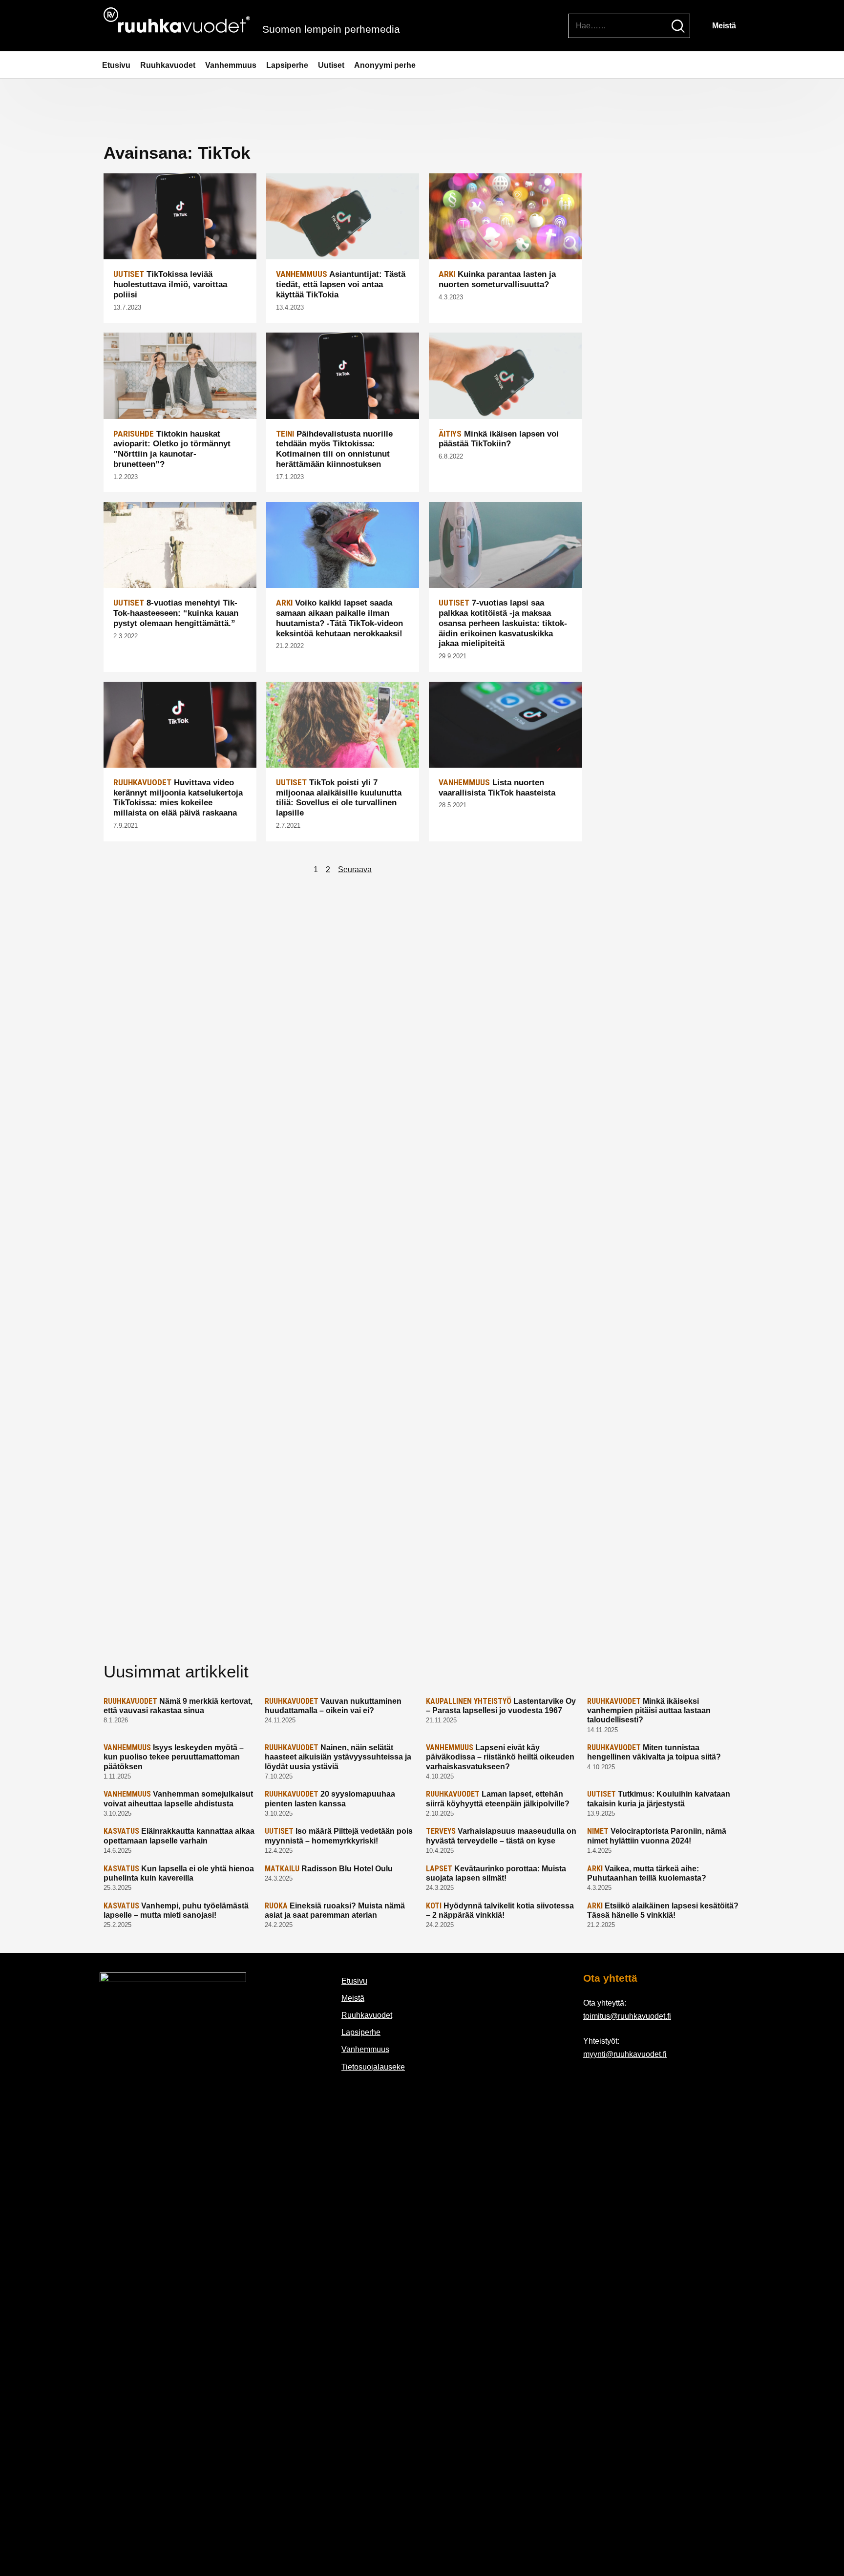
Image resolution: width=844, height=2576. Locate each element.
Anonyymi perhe (385, 65)
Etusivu (116, 65)
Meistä (724, 26)
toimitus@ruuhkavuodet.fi (627, 2016)
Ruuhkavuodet (168, 65)
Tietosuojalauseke (373, 2067)
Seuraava (355, 869)
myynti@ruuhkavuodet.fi (625, 2054)
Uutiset (331, 65)
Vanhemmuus (231, 65)
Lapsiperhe (287, 65)
